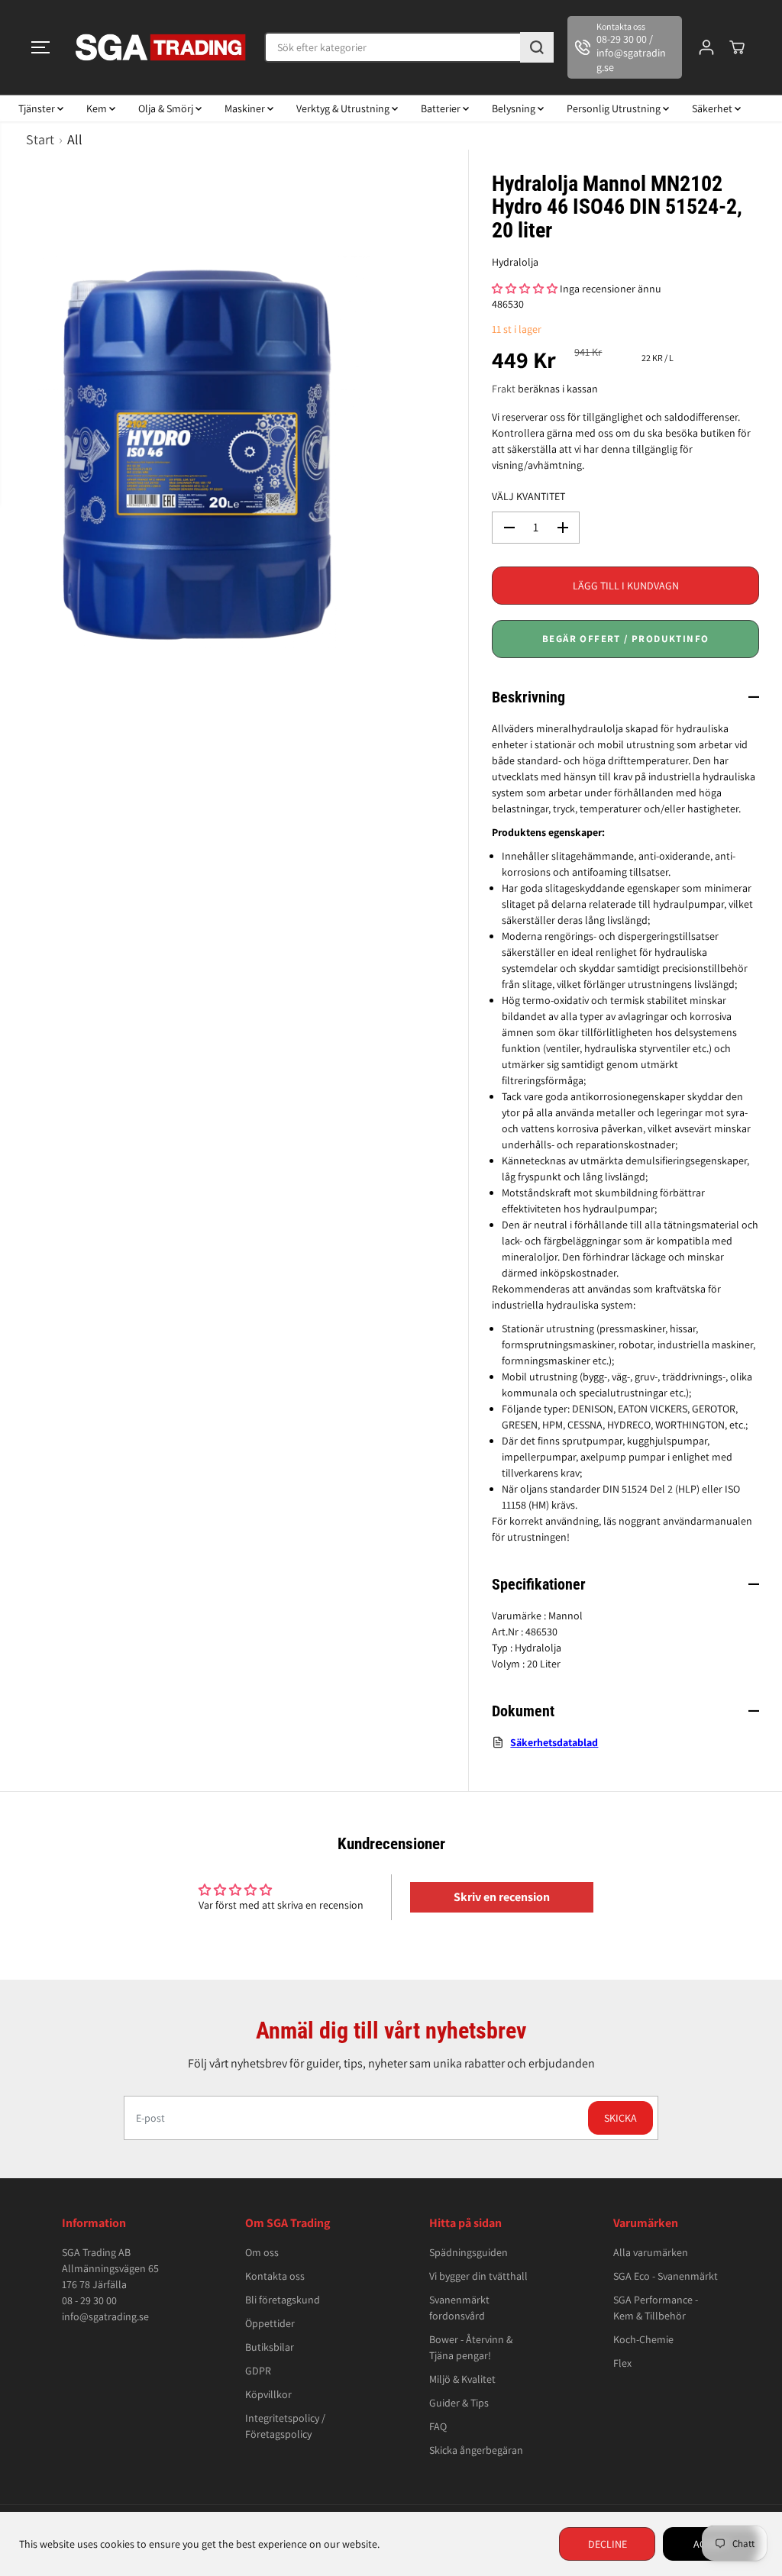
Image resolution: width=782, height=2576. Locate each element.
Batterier (442, 108)
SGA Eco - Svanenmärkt (666, 2276)
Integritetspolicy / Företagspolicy (285, 2426)
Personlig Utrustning (615, 108)
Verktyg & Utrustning (344, 108)
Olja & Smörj (167, 108)
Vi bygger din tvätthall (478, 2276)
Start (40, 139)
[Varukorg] (737, 47)
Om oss (262, 2252)
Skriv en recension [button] (502, 1897)
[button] (40, 47)
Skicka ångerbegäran (476, 2450)
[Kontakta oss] (625, 47)
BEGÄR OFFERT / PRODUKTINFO (625, 639)
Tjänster (38, 108)
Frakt (504, 389)
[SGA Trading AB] (161, 47)
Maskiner (246, 108)
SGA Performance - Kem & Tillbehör (656, 2308)
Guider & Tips (459, 2403)
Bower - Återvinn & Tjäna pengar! (471, 2347)
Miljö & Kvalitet (462, 2379)
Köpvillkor (268, 2394)
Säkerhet (713, 108)
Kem (98, 108)
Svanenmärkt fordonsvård (459, 2308)
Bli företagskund (283, 2300)
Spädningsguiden (469, 2252)
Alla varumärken (651, 2252)
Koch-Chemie (643, 2339)
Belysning (515, 108)
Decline (608, 2544)
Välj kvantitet (528, 496)
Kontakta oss (275, 2276)
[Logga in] (706, 47)
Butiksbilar (270, 2347)
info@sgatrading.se (105, 2316)
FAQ (438, 2426)
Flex (622, 2363)
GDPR (258, 2371)
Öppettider (270, 2323)
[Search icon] (537, 47)
